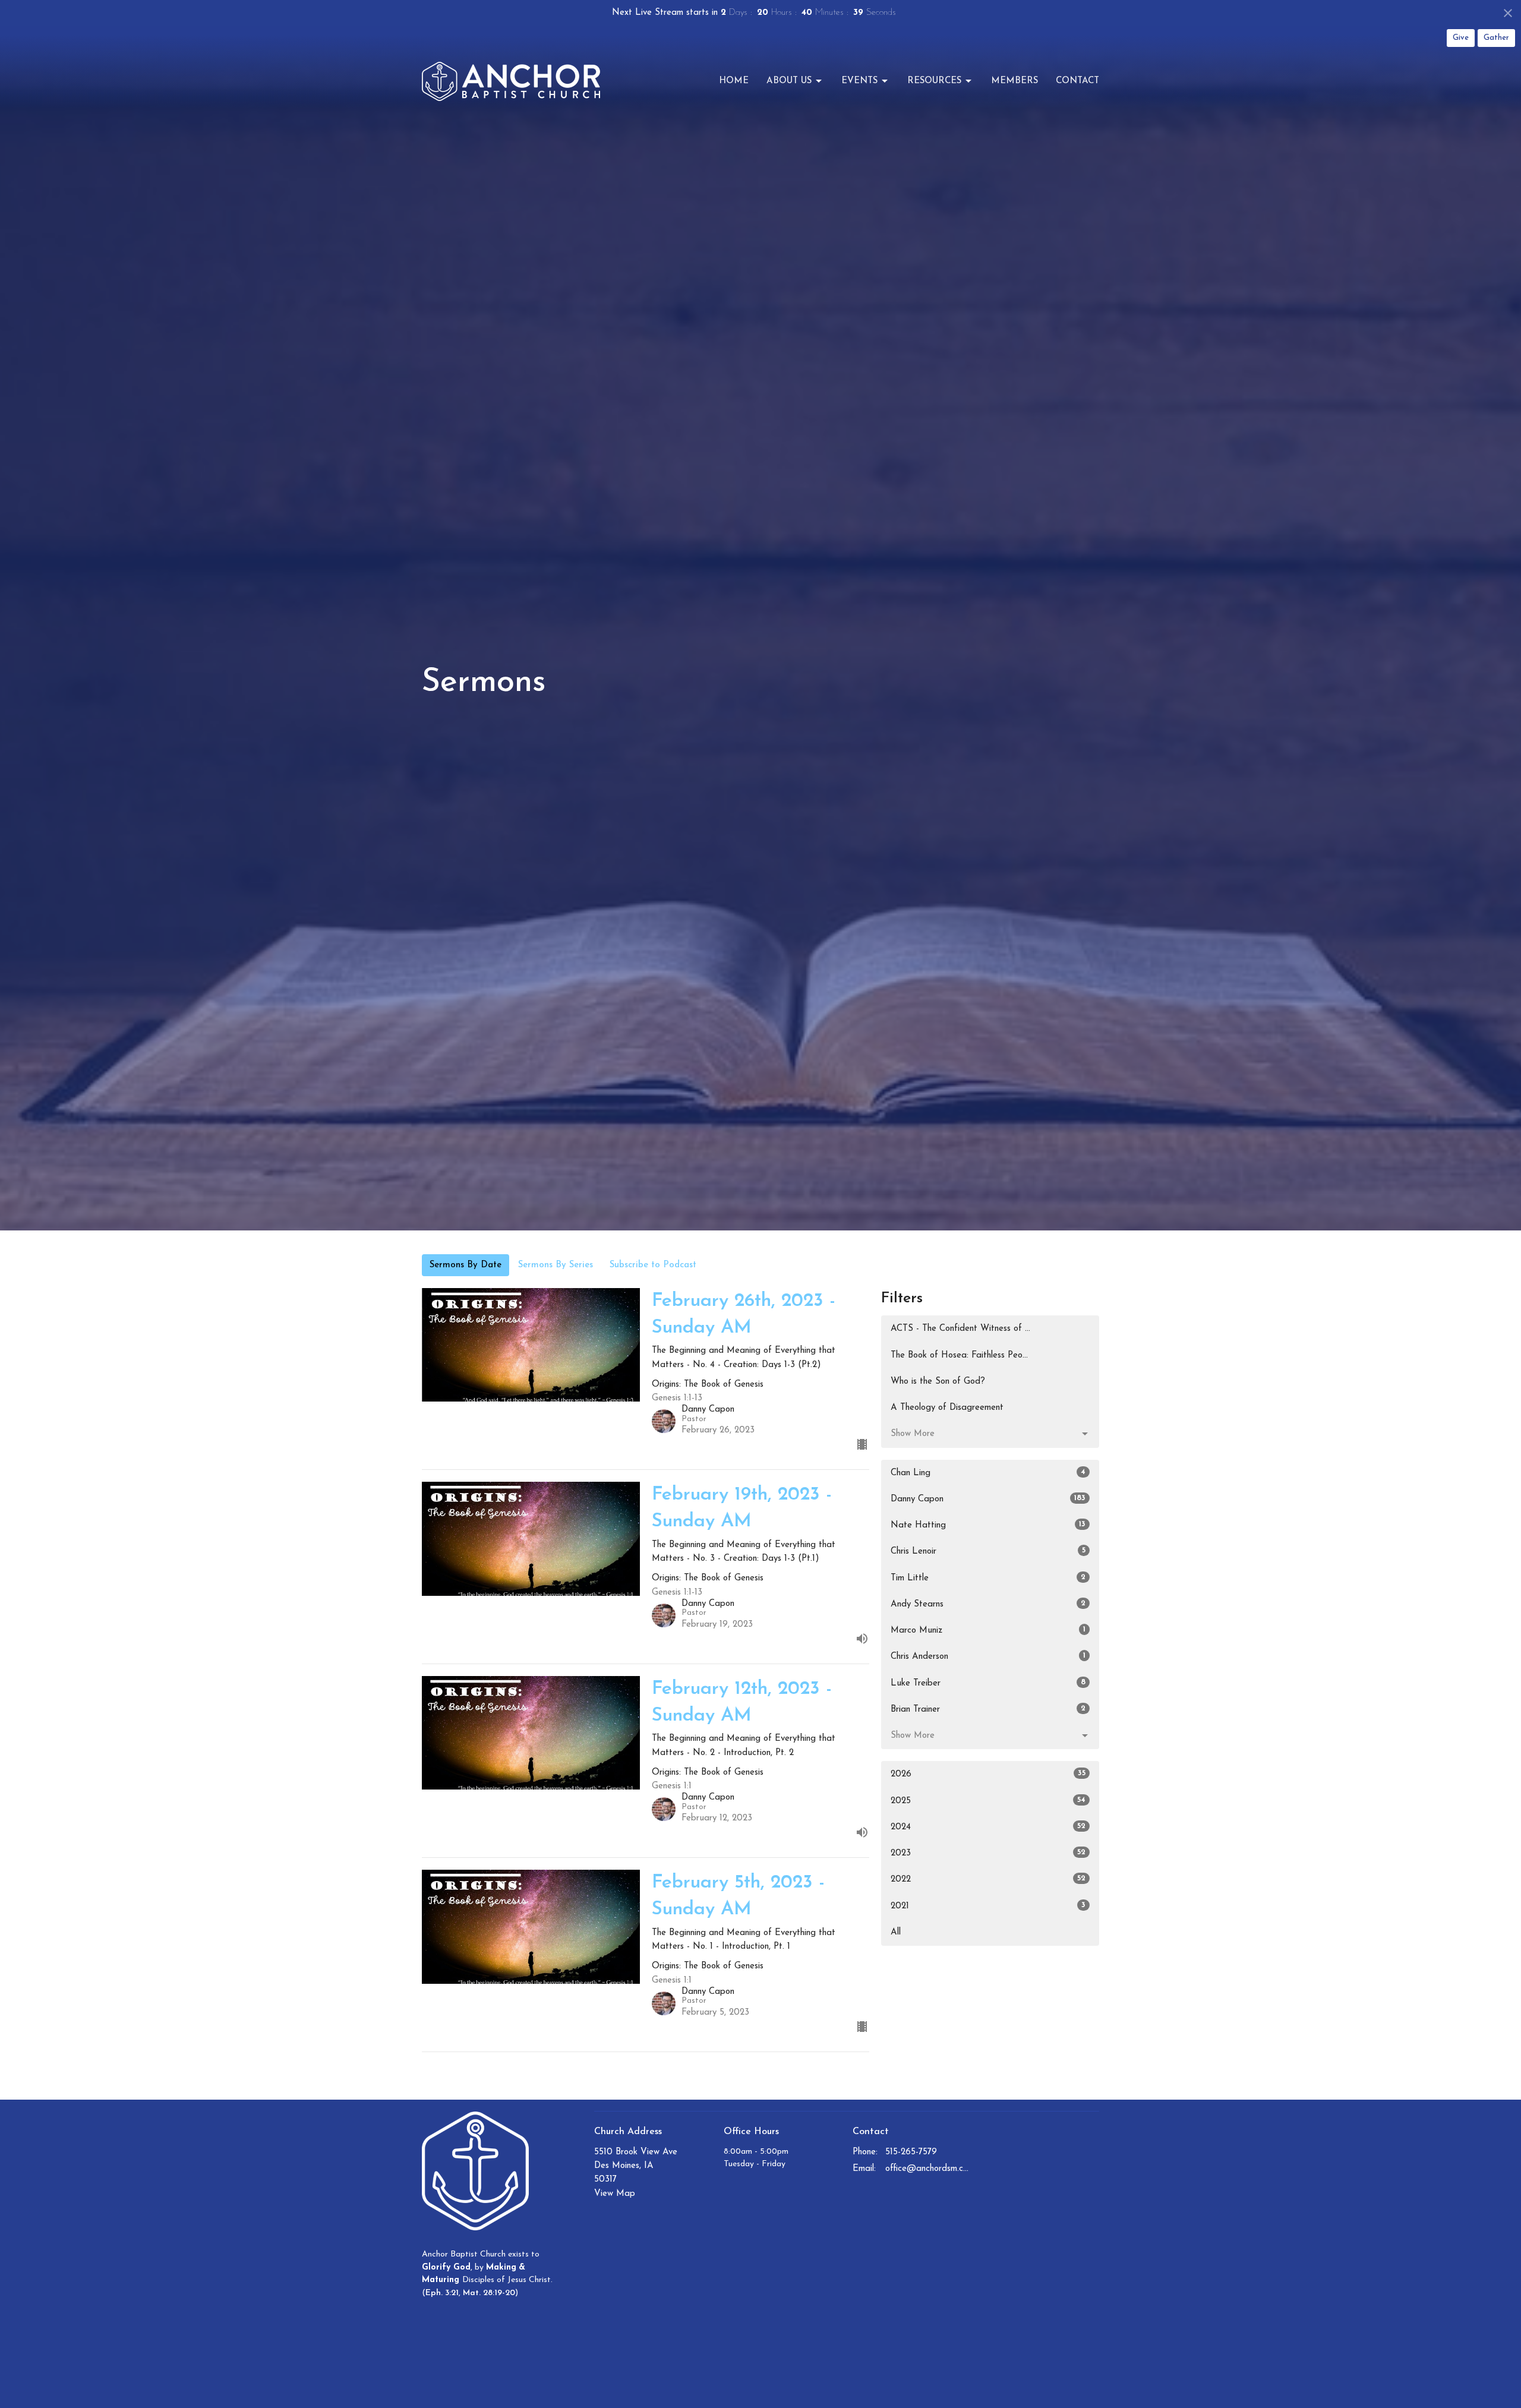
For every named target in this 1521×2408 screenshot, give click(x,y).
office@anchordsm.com (928, 2169)
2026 (988, 1774)
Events (859, 81)
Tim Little (988, 1578)
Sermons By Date (466, 1265)
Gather (1496, 38)
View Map (615, 2194)
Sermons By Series (556, 1265)
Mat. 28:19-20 (489, 2293)
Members (1014, 81)
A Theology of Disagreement (947, 1408)
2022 (988, 1879)
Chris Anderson (988, 1656)
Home (734, 81)
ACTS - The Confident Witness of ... (960, 1329)
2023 (988, 1853)
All (896, 1932)
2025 (988, 1801)
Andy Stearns (988, 1604)
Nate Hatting (988, 1525)
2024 (988, 1827)
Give (1461, 38)
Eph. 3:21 (442, 2293)
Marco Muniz (988, 1630)
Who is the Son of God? (938, 1382)
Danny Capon (988, 1499)
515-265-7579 (911, 2152)
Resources (934, 81)
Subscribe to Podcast (653, 1265)
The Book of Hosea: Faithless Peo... (959, 1356)
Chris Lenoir (988, 1551)
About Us (789, 81)
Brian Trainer (988, 1709)
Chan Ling (988, 1473)
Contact (1077, 81)
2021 (988, 1906)
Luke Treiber (988, 1683)
